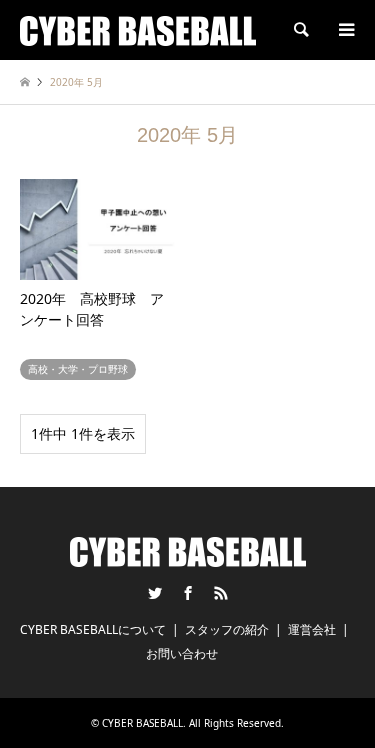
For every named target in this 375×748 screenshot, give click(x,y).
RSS (221, 593)
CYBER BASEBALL (142, 723)
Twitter (155, 593)
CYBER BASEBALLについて (93, 629)
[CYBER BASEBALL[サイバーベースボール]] (138, 29)
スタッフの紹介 (227, 629)
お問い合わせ (182, 653)
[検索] (300, 30)
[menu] (345, 30)
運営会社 (312, 629)
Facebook (188, 593)
